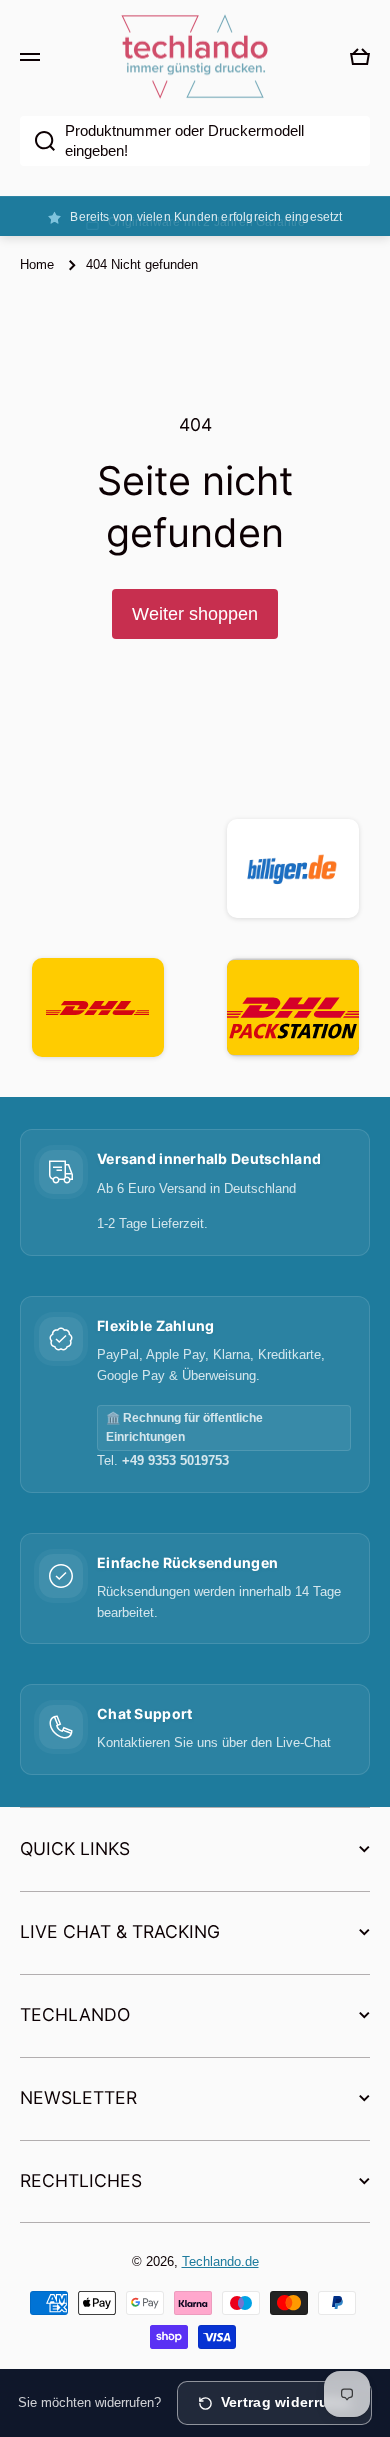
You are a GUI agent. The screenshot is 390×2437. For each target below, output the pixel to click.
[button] (360, 57)
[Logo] (195, 57)
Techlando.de (220, 2261)
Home (37, 264)
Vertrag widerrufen (286, 2402)
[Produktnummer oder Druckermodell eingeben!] (37, 141)
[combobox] (195, 141)
